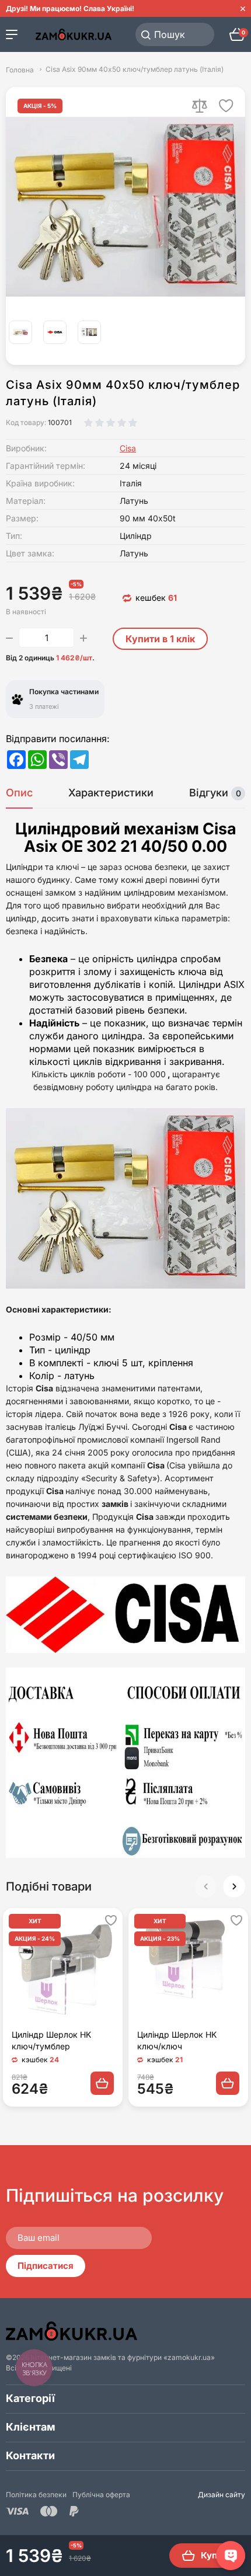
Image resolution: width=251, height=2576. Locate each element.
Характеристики (111, 793)
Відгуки (215, 793)
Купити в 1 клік (160, 639)
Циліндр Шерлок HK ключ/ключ (177, 2040)
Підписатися (46, 2266)
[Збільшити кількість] (83, 638)
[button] (234, 1886)
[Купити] (102, 2083)
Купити (217, 2555)
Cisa (128, 448)
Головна (20, 69)
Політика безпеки (36, 2495)
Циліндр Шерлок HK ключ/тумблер (51, 2040)
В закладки (226, 106)
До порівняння (200, 106)
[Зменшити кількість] (9, 638)
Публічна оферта (101, 2495)
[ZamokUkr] (72, 2331)
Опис (19, 793)
